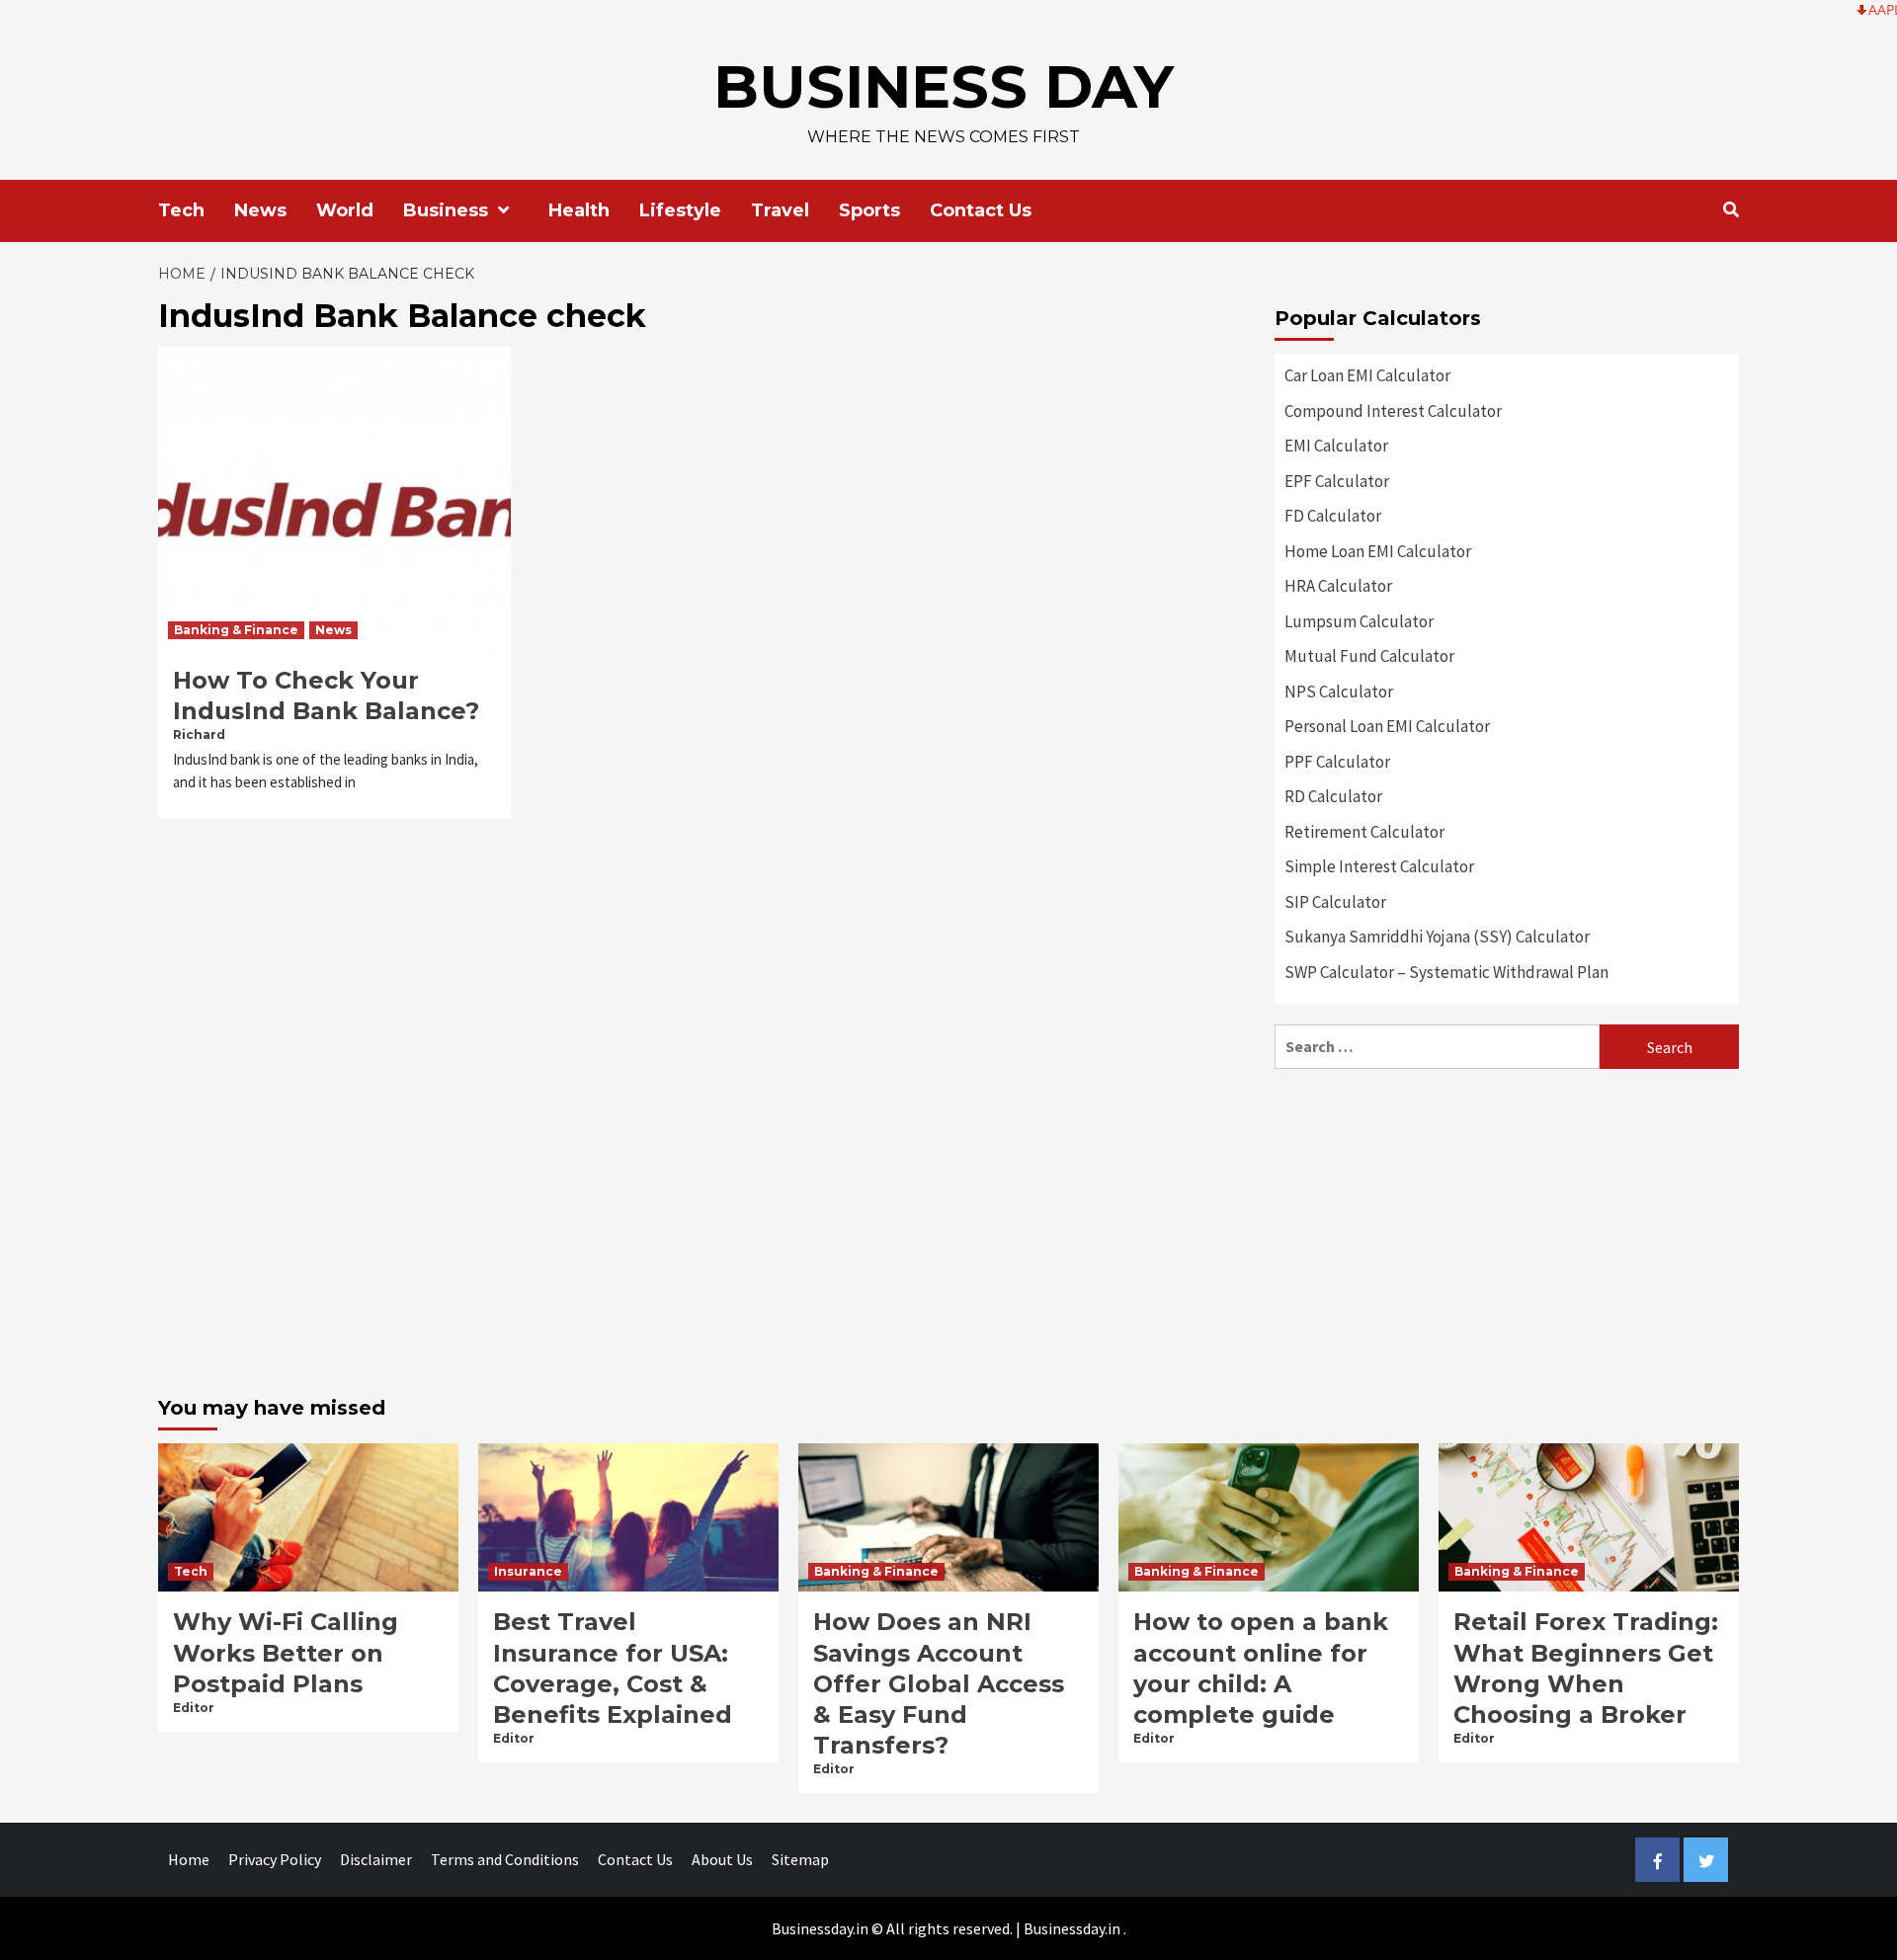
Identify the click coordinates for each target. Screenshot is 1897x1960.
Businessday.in (1072, 1928)
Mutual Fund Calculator (1369, 656)
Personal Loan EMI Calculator (1387, 726)
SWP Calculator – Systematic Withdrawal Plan (1446, 972)
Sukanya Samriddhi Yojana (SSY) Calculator (1437, 937)
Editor (194, 1708)
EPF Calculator (1337, 481)
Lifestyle (680, 210)
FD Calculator (1333, 516)
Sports (869, 210)
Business (446, 210)
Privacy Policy (275, 1859)
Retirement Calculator (1364, 832)
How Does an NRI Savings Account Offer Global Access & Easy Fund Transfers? (939, 1683)
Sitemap (800, 1859)
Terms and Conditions (505, 1859)
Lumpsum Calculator (1359, 621)
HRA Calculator (1338, 586)
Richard (199, 735)
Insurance (528, 1571)
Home (189, 1859)
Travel (780, 210)
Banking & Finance (236, 630)
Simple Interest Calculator (1379, 866)
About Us (722, 1859)
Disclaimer (376, 1859)
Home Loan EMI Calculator (1378, 551)
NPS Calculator (1339, 692)
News (260, 210)
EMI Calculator (1336, 446)
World (345, 210)
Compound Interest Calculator (1393, 411)
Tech (181, 210)
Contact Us (981, 210)
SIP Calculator (1335, 902)
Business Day (944, 86)
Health (579, 210)
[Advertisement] (1507, 1227)
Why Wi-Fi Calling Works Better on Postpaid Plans (286, 1652)
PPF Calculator (1337, 762)
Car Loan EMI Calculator (1367, 375)
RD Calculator (1333, 796)
